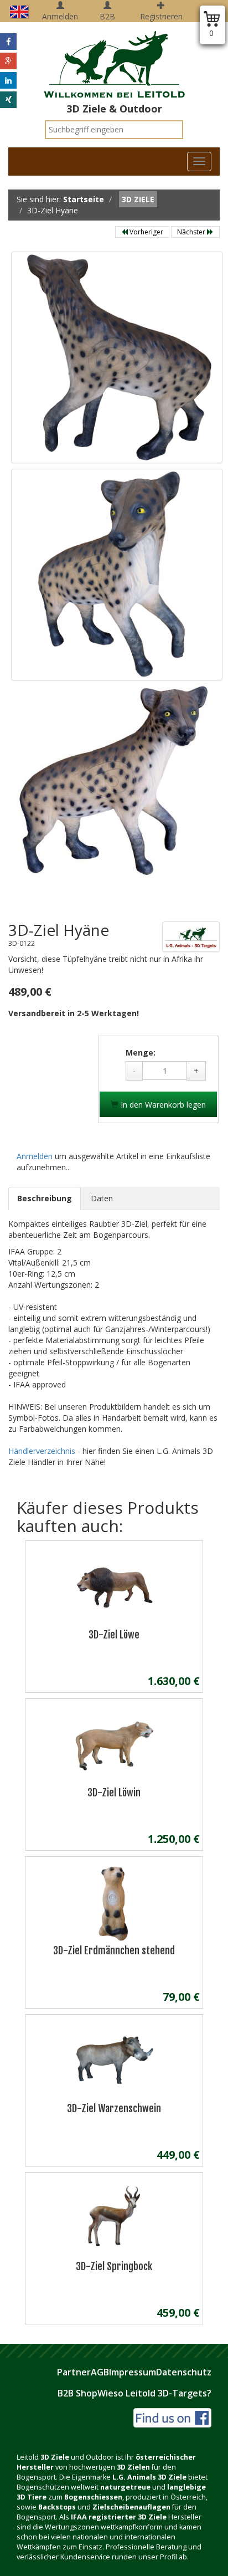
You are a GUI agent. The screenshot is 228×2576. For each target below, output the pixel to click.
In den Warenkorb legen (162, 1105)
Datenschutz (184, 2372)
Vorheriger (146, 232)
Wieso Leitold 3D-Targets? (154, 2393)
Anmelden (60, 16)
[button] (8, 42)
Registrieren (161, 16)
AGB (100, 2372)
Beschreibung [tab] (45, 1198)
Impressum (133, 2372)
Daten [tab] (102, 1198)
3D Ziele (138, 199)
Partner (74, 2372)
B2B (107, 16)
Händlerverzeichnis (43, 1451)
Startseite (84, 199)
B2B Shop (77, 2393)
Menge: (141, 1053)
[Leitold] (114, 58)
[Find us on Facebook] (172, 2417)
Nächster (192, 232)
